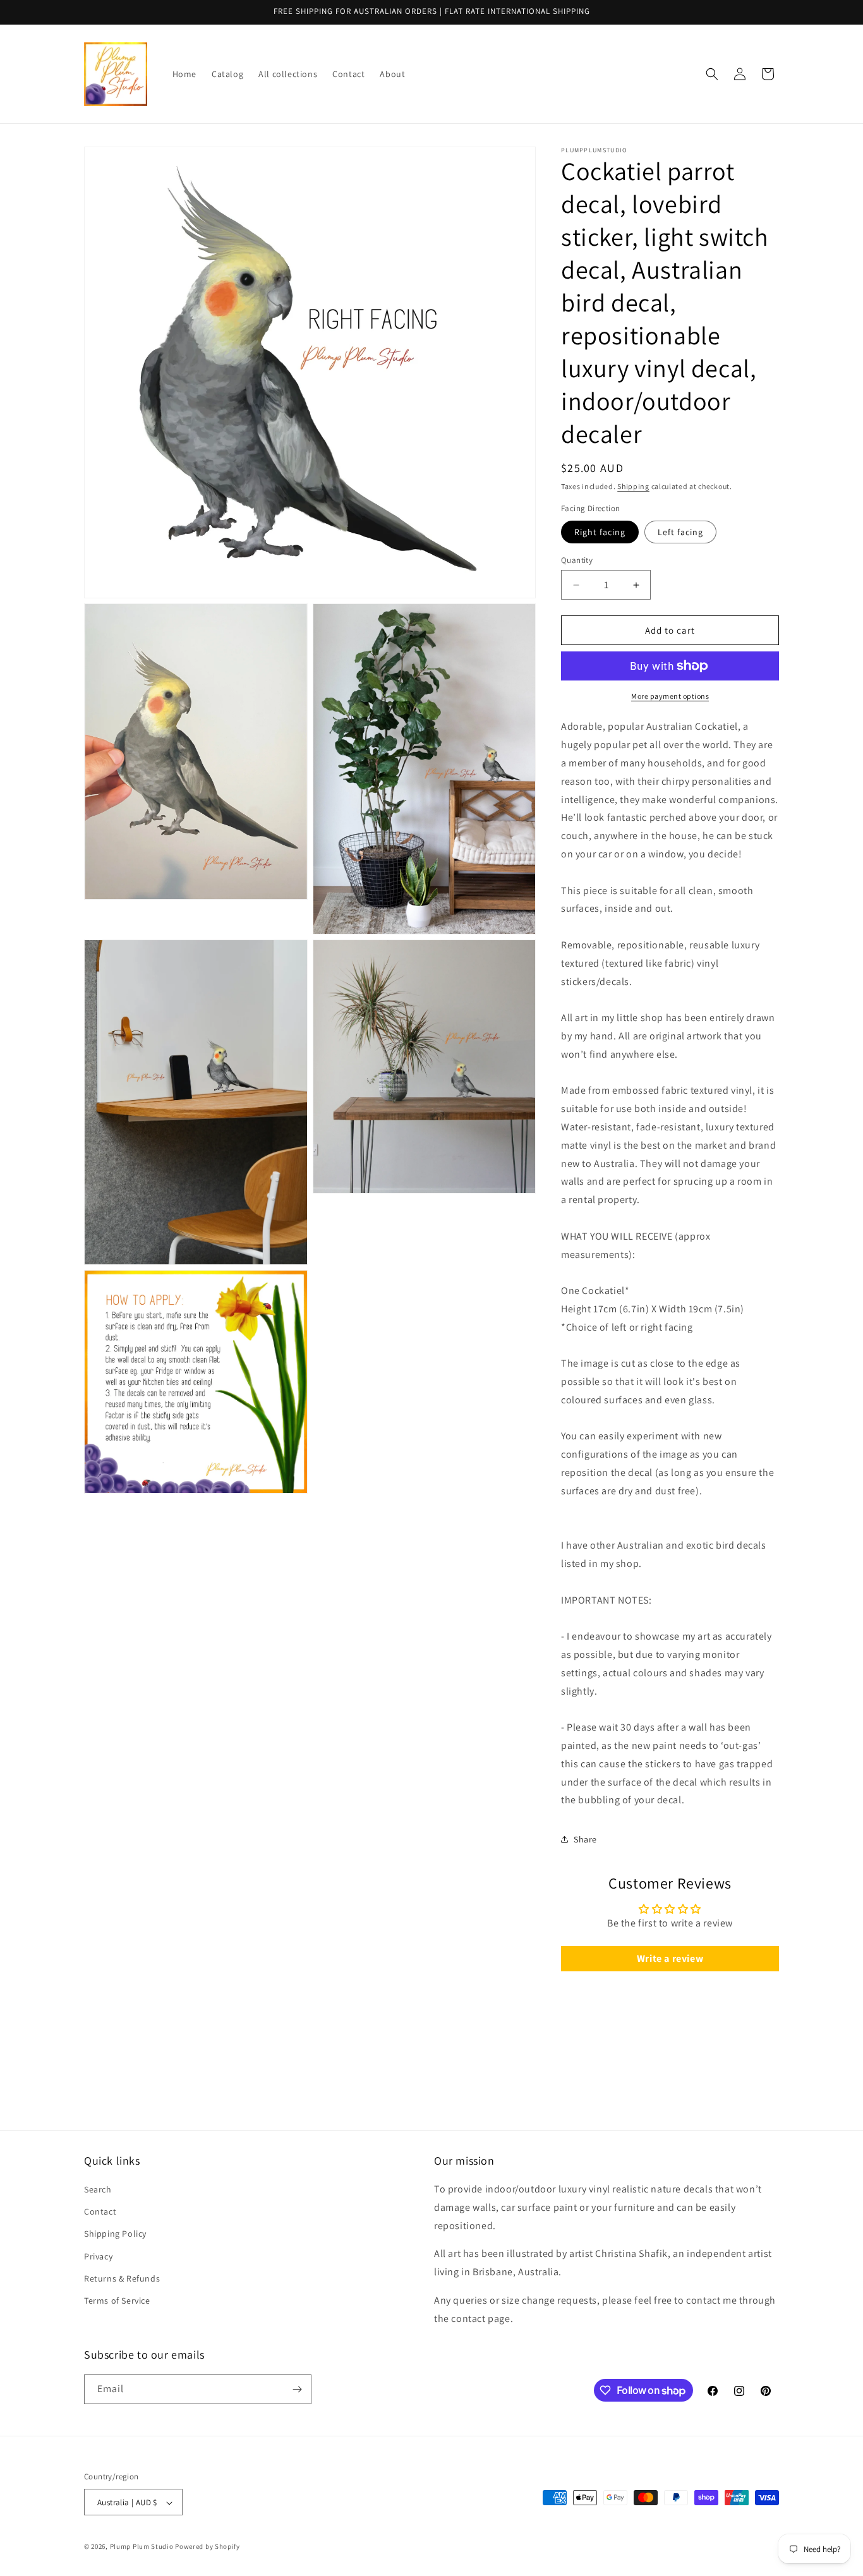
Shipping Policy (115, 2234)
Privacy (98, 2256)
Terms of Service (117, 2301)
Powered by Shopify (208, 2547)
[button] (712, 74)
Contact (100, 2211)
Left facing (680, 532)
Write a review (670, 1958)
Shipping (633, 486)
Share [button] (585, 1839)
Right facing (600, 532)
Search (98, 2189)
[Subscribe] (297, 2389)
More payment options (670, 696)
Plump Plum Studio (142, 2547)
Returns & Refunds (122, 2278)
